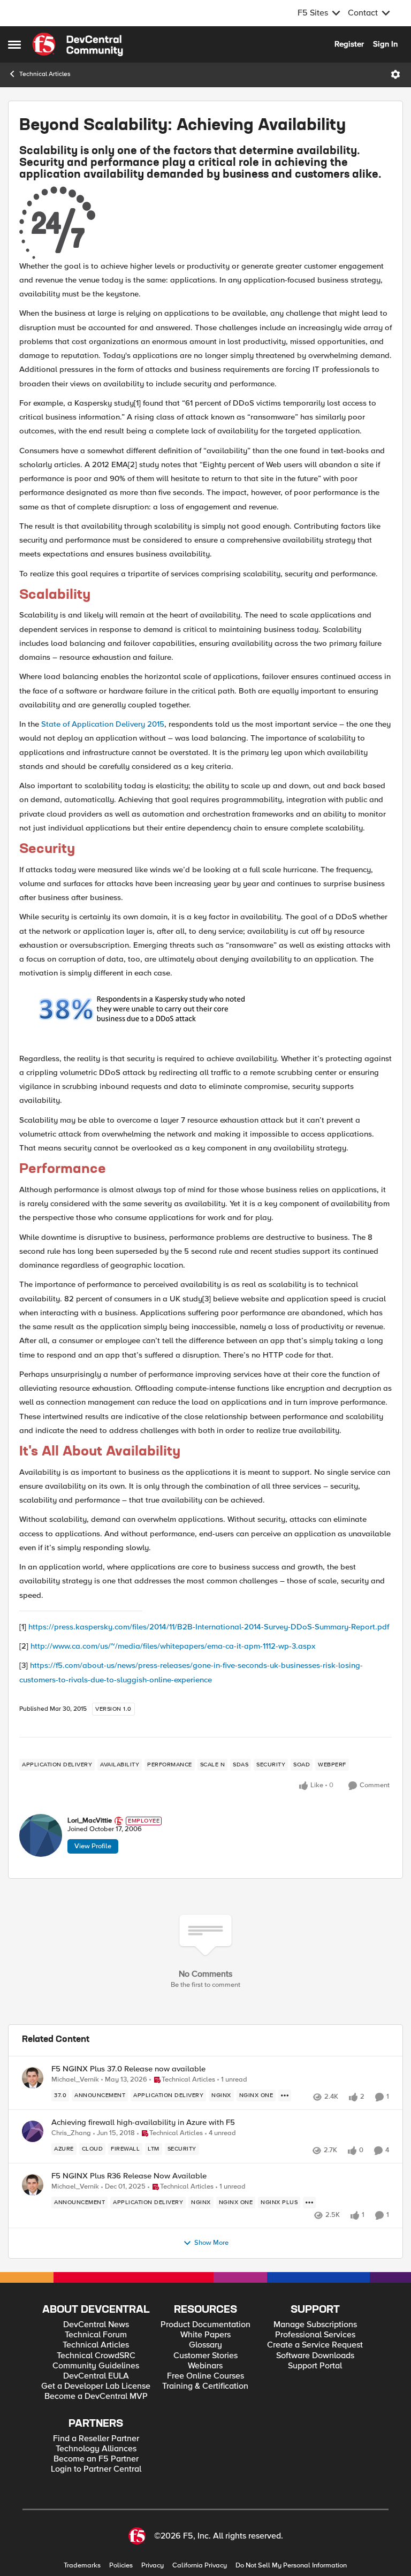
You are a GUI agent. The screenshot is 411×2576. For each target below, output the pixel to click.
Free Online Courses (205, 2376)
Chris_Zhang (71, 2133)
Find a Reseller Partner (96, 2439)
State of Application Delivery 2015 (103, 724)
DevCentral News (96, 2325)
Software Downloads (315, 2356)
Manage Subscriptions (315, 2325)
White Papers (205, 2335)
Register (349, 44)
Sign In (385, 44)
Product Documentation (205, 2325)
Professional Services (315, 2335)
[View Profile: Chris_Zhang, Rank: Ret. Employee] (33, 2131)
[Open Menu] (395, 74)
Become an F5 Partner (96, 2459)
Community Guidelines (96, 2366)
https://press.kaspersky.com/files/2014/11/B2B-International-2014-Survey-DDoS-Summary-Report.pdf (209, 1627)
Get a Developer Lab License (96, 2386)
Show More (211, 2243)
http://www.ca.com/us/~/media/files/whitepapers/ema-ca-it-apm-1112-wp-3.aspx (173, 1646)
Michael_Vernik (75, 2080)
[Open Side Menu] (14, 44)
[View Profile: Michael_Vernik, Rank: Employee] (33, 2078)
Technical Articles (45, 74)
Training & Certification (205, 2386)
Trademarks (82, 2566)
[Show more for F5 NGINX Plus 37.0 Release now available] (285, 2095)
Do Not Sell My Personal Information (291, 2566)
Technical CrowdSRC (96, 2356)
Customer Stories (205, 2356)
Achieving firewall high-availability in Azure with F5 (143, 2122)
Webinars (205, 2366)
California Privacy (200, 2566)
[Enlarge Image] (205, 223)
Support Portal (315, 2366)
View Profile (93, 1846)
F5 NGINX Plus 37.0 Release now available (128, 2069)
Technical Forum (96, 2335)
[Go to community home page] (78, 44)
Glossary (205, 2345)
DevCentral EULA (96, 2376)
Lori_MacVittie (90, 1821)
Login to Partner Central (96, 2469)
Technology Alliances (96, 2449)
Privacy (153, 2566)
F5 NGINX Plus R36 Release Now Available (129, 2176)
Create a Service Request (315, 2345)
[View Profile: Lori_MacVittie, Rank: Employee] (41, 1835)
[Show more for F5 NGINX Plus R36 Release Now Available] (309, 2202)
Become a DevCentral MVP (96, 2396)
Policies (121, 2566)
